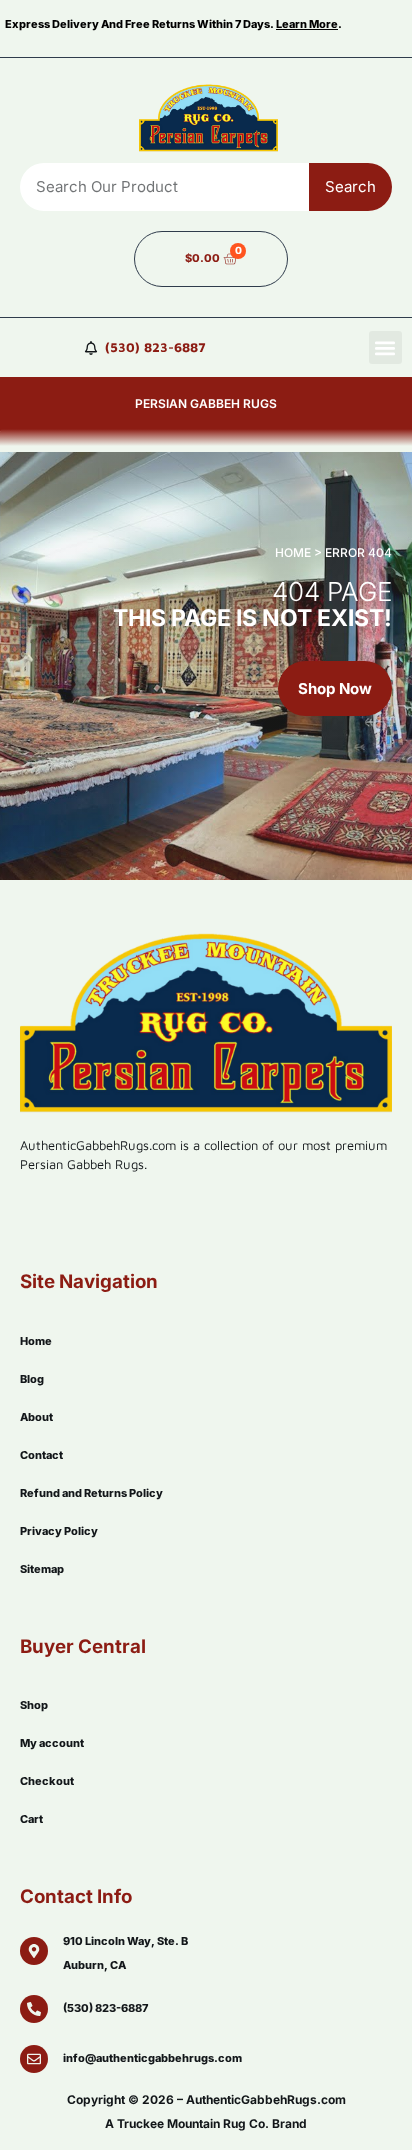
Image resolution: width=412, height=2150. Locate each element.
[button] (385, 347)
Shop (34, 1705)
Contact (41, 1455)
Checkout (47, 1781)
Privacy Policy (59, 1531)
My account (52, 1743)
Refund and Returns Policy (91, 1493)
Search (350, 186)
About (36, 1417)
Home (36, 1341)
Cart (31, 1819)
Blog (32, 1379)
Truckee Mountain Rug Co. (193, 2123)
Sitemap (42, 1569)
